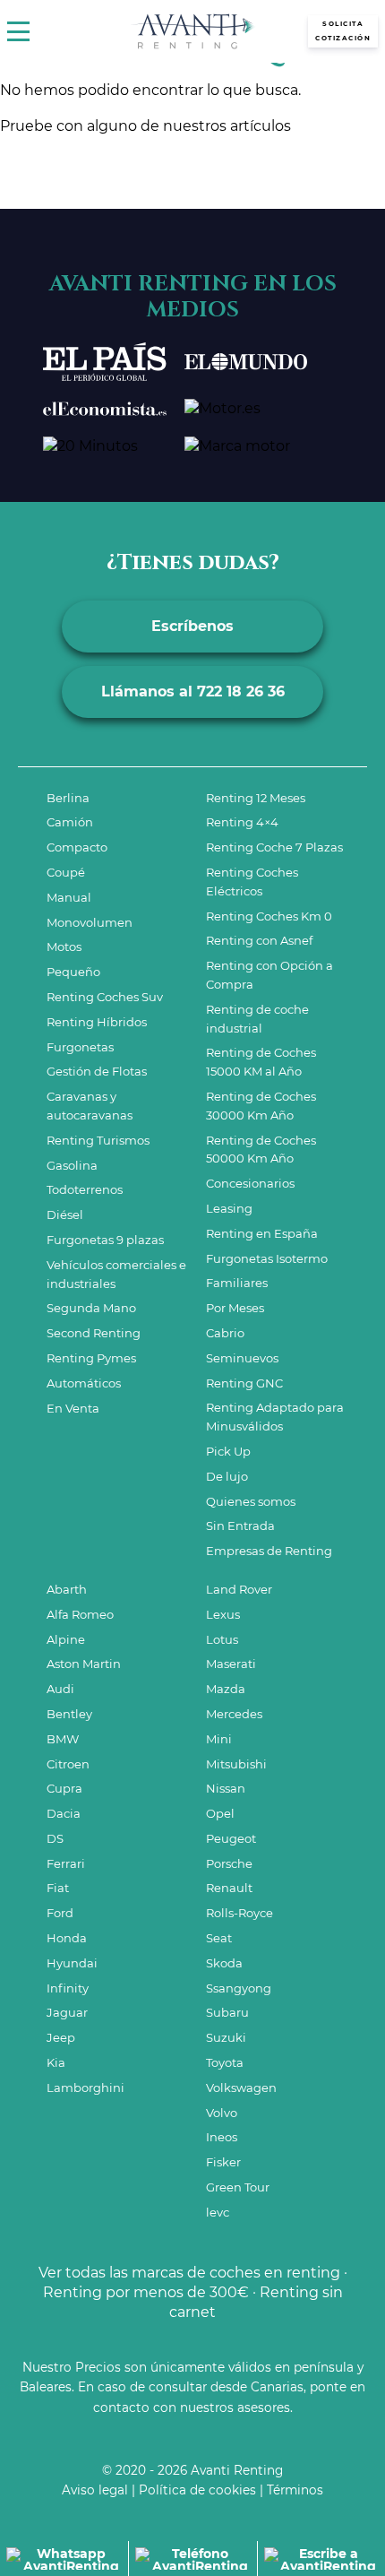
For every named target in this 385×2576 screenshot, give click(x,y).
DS (55, 1838)
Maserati (231, 1664)
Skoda (224, 1963)
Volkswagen (241, 2088)
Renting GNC (244, 1383)
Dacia (64, 1813)
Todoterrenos (85, 1189)
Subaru (227, 2012)
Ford (60, 1913)
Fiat (58, 1888)
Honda (67, 1938)
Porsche (229, 1863)
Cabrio (225, 1333)
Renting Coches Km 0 (269, 916)
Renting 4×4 (242, 822)
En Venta (73, 1408)
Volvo (222, 2113)
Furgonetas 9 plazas (105, 1240)
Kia (56, 2062)
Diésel (65, 1215)
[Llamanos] (192, 2559)
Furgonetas (80, 1047)
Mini (219, 1739)
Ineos (222, 2137)
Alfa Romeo (80, 1614)
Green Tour (238, 2187)
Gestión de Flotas (97, 1071)
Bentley (69, 1714)
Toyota (225, 2062)
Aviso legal (95, 2490)
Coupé (66, 872)
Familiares (237, 1283)
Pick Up (228, 1451)
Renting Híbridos (97, 1022)
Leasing (229, 1208)
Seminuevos (242, 1358)
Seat (219, 1938)
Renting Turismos (98, 1140)
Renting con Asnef (259, 940)
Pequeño (73, 972)
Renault (229, 1888)
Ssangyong (239, 1988)
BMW (63, 1739)
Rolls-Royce (240, 1913)
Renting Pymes (91, 1358)
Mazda (226, 1689)
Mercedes (234, 1714)
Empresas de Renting (269, 1551)
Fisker (223, 2162)
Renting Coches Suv (105, 997)
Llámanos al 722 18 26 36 (193, 692)
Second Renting (94, 1333)
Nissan (226, 1788)
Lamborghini (86, 2088)
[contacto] (321, 2559)
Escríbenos (192, 626)
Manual (69, 897)
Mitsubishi (236, 1764)
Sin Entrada (240, 1526)
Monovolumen (90, 922)
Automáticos (84, 1383)
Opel (220, 1813)
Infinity (68, 1988)
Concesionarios (250, 1183)
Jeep (61, 2037)
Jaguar (67, 2012)
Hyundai (72, 1963)
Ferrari (66, 1863)
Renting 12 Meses (256, 798)
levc (218, 2212)
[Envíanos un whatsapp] (64, 2559)
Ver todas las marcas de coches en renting (189, 2273)
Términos (295, 2490)
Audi (60, 1689)
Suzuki (226, 2037)
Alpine (66, 1639)
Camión (70, 822)
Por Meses (235, 1308)
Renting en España (262, 1233)
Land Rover (239, 1589)
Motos (64, 947)
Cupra (64, 1788)
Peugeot (231, 1838)
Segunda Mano (91, 1308)
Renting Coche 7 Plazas (274, 847)
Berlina (68, 798)
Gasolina (72, 1165)
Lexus (223, 1614)
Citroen (68, 1764)
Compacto (77, 847)
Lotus (222, 1639)
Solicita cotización (343, 31)
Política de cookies (197, 2490)
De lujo (227, 1476)
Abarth (67, 1589)
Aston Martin (84, 1664)
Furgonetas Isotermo (267, 1258)
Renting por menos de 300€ (146, 2292)
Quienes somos (251, 1501)
